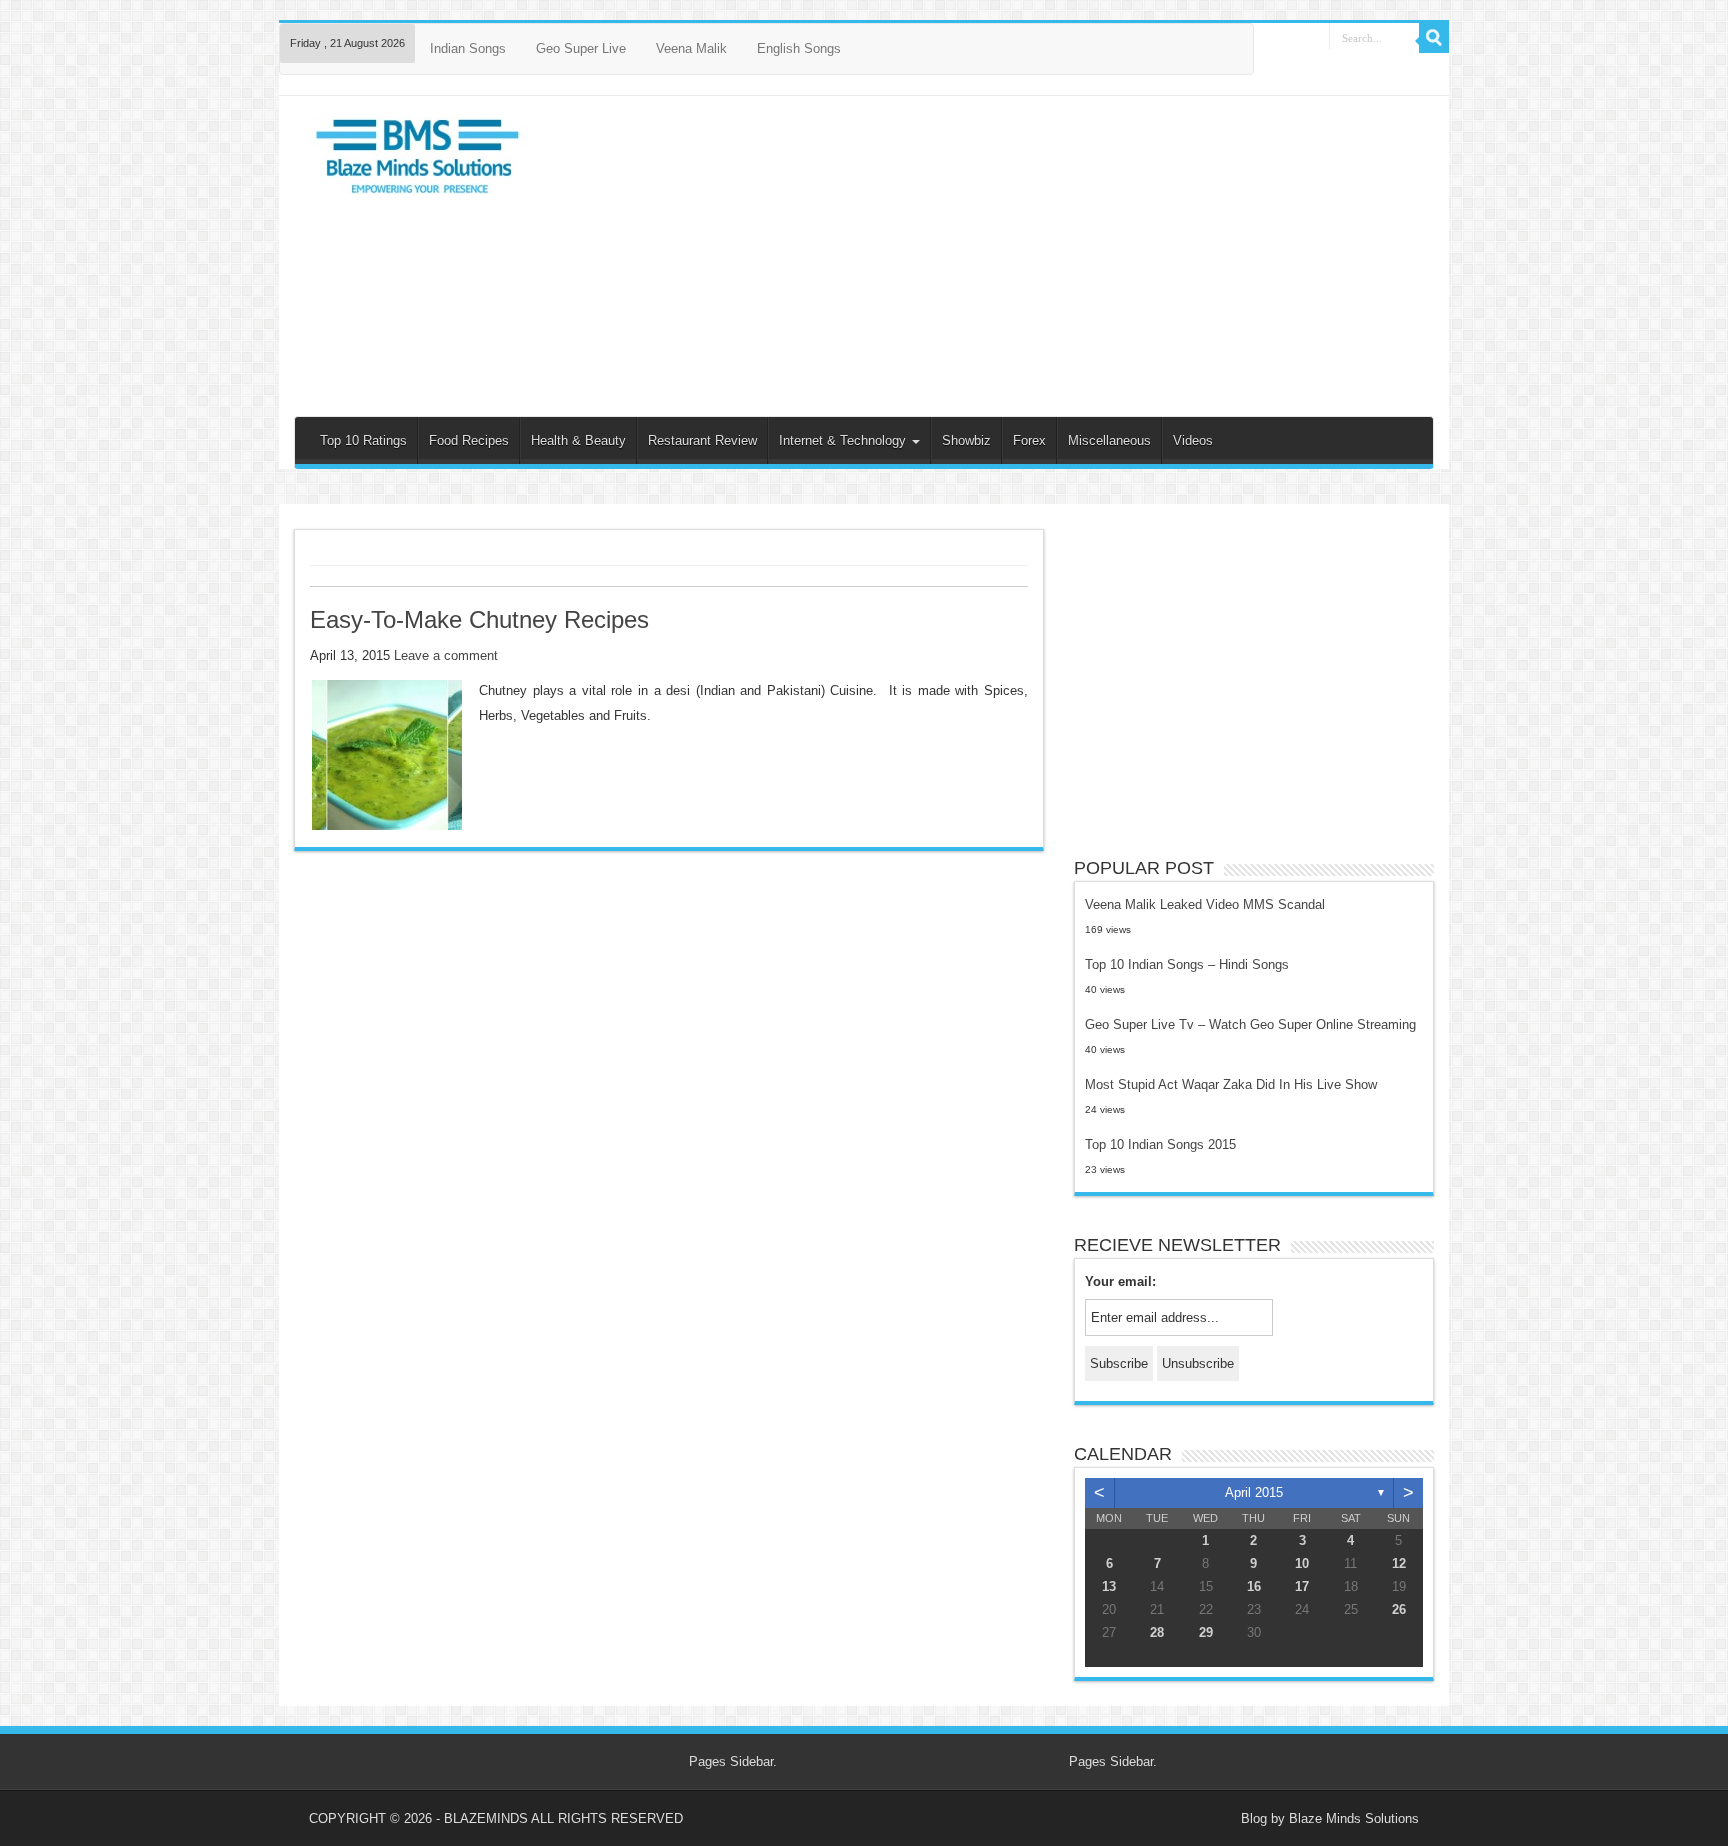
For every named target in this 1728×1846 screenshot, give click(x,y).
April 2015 (1254, 1492)
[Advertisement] (1006, 256)
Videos (1193, 440)
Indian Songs (468, 48)
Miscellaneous (1109, 440)
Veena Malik (691, 48)
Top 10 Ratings (363, 440)
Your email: (1120, 1281)
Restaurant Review (702, 440)
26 (1399, 1609)
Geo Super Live (581, 48)
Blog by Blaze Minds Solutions (1330, 1818)
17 (1302, 1586)
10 (1302, 1563)
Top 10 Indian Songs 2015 (1160, 1144)
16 (1254, 1586)
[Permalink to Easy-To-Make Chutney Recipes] (387, 754)
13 (1109, 1586)
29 (1206, 1632)
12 (1399, 1563)
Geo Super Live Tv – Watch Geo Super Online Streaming (1250, 1024)
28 (1157, 1632)
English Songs (799, 48)
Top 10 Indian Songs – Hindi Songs (1187, 964)
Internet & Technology (844, 440)
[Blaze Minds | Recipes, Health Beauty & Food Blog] (419, 161)
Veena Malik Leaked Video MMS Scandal (1205, 904)
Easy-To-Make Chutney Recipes (479, 619)
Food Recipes (469, 440)
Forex (1029, 440)
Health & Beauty (578, 440)
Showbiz (966, 440)
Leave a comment (446, 655)
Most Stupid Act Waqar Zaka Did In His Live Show (1231, 1084)
